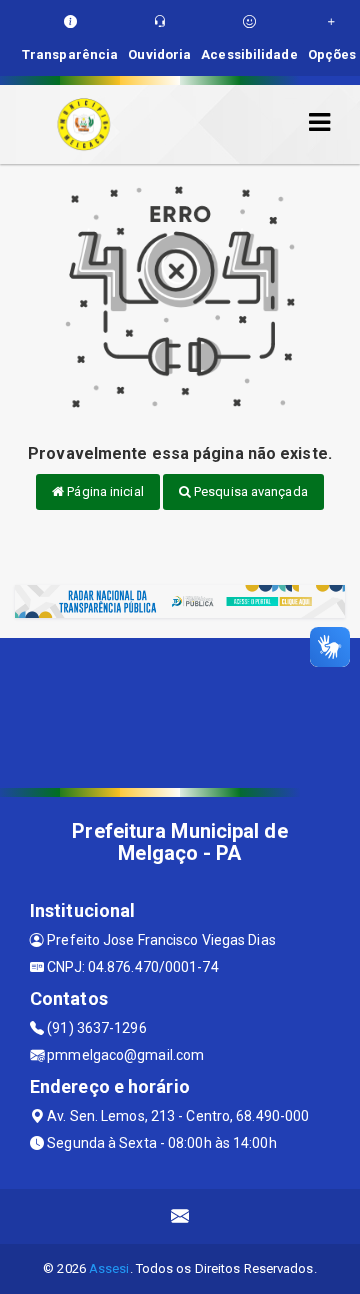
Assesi (109, 1268)
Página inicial (104, 491)
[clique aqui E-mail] (180, 1216)
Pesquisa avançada (249, 491)
